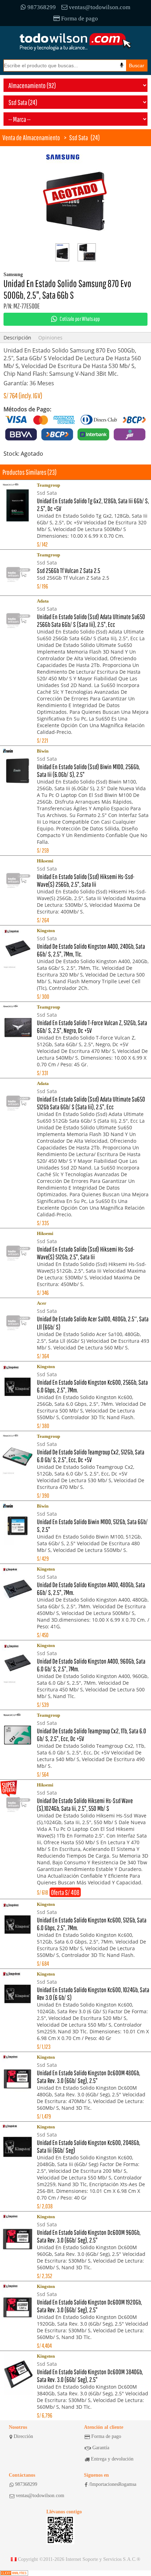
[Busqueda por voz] (122, 65)
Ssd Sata (78, 138)
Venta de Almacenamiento (31, 138)
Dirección (23, 2436)
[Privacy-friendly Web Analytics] (14, 2573)
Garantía (101, 2448)
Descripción (17, 338)
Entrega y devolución (112, 2459)
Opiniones (50, 338)
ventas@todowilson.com (100, 7)
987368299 (42, 7)
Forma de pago (80, 18)
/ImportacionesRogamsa (113, 2484)
